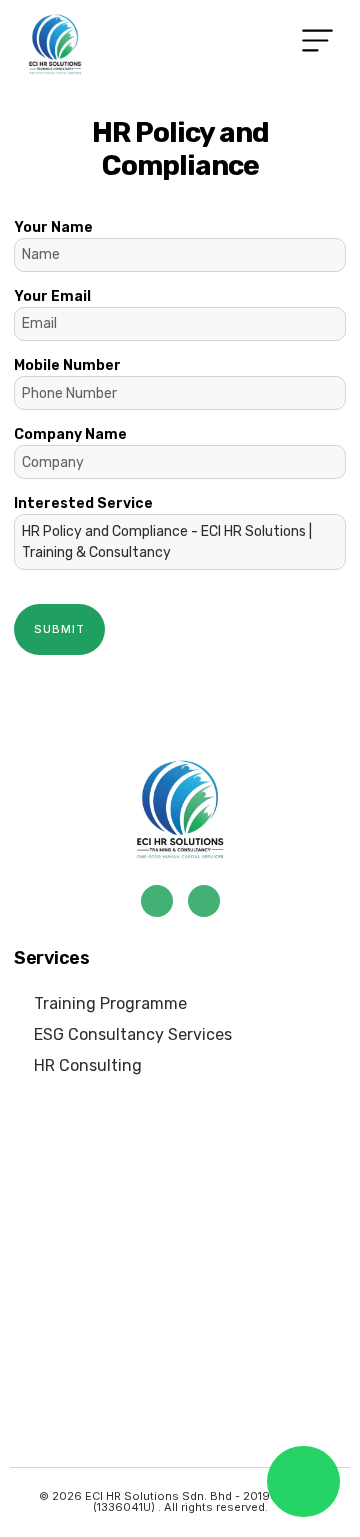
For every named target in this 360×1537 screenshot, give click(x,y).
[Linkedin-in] (204, 901)
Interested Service (163, 528)
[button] (318, 44)
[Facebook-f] (157, 901)
